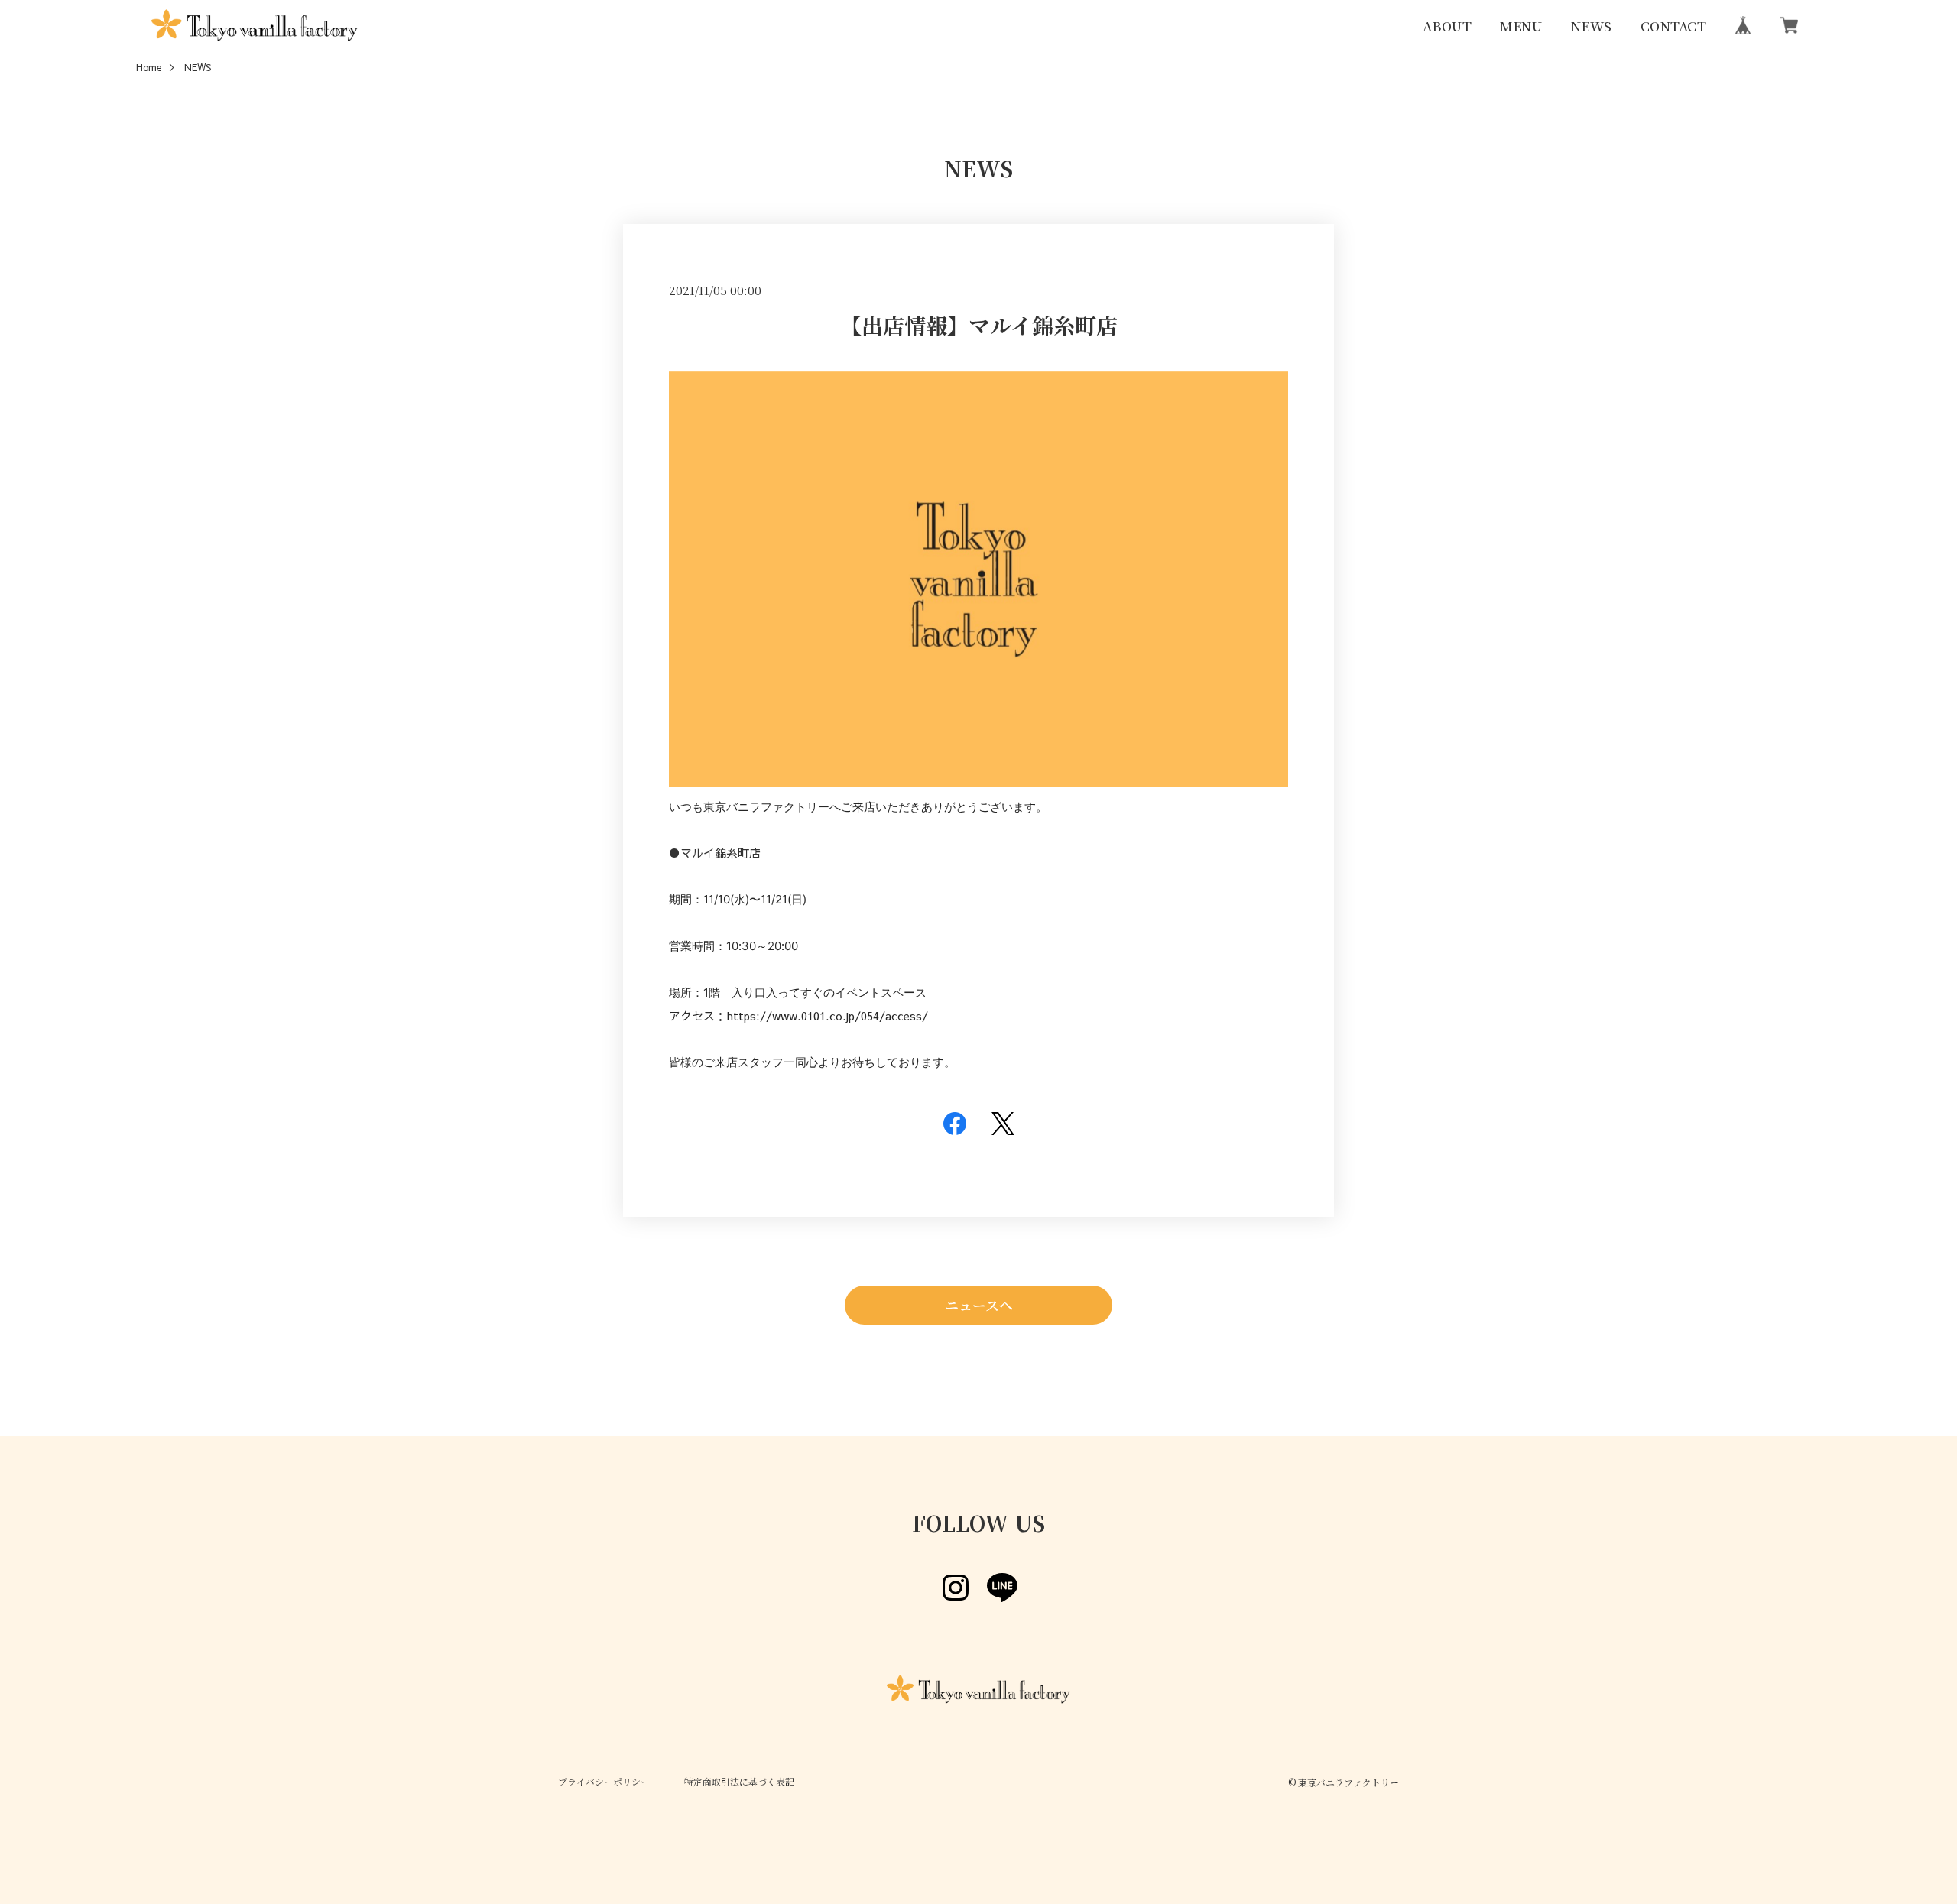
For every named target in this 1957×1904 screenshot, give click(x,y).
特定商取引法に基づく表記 (739, 1782)
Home (149, 68)
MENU (1521, 25)
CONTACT (1673, 25)
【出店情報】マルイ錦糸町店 (979, 325)
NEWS (1592, 25)
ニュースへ (979, 1305)
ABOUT (1447, 25)
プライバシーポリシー (604, 1782)
